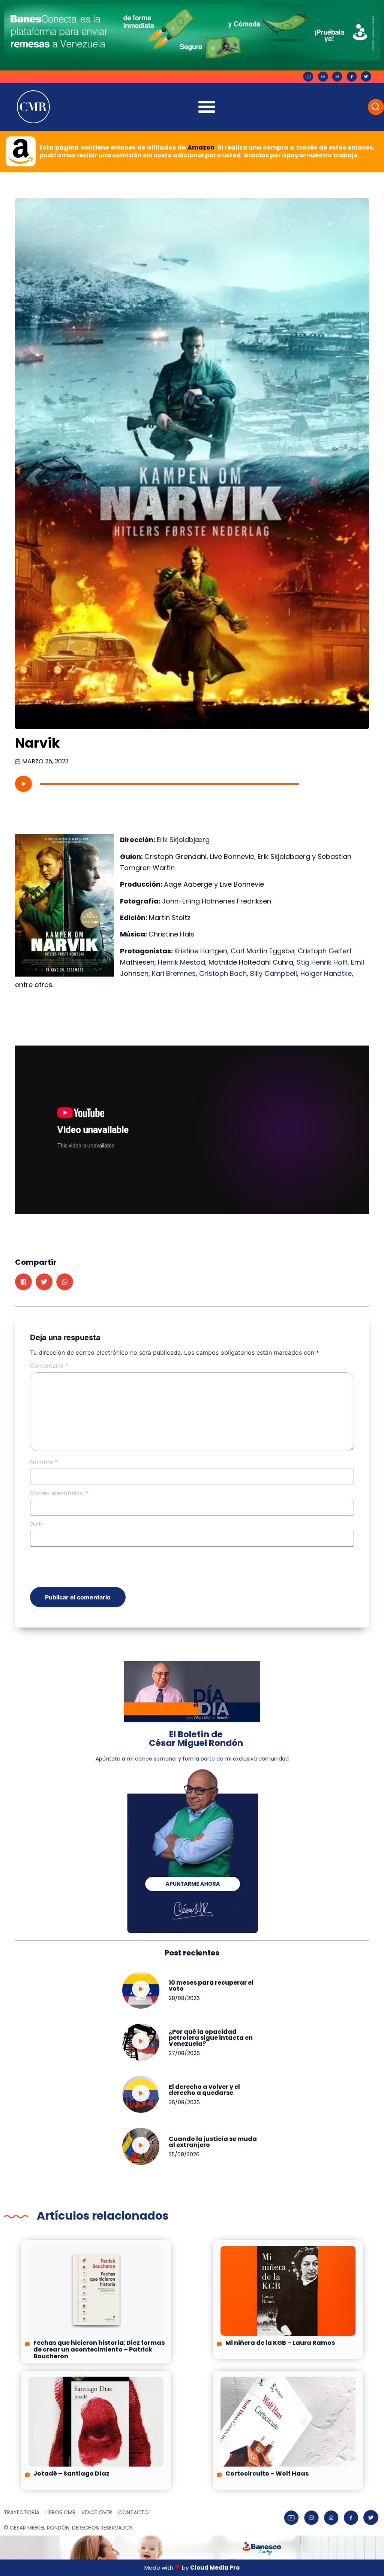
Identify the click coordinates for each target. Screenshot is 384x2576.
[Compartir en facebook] (23, 1282)
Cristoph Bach (223, 973)
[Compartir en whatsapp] (65, 1282)
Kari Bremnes (174, 973)
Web (36, 1524)
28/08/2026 (184, 1998)
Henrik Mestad (181, 962)
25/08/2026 (184, 2154)
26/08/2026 (184, 2102)
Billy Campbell (274, 973)
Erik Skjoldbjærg (183, 840)
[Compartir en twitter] (44, 1282)
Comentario (49, 1366)
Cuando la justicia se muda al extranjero (213, 2142)
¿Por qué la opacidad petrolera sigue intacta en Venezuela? (211, 2038)
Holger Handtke (326, 973)
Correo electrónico (59, 1493)
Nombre (44, 1462)
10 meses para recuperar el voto (211, 1986)
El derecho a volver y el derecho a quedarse (204, 2090)
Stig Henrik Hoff (322, 962)
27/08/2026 (184, 2053)
